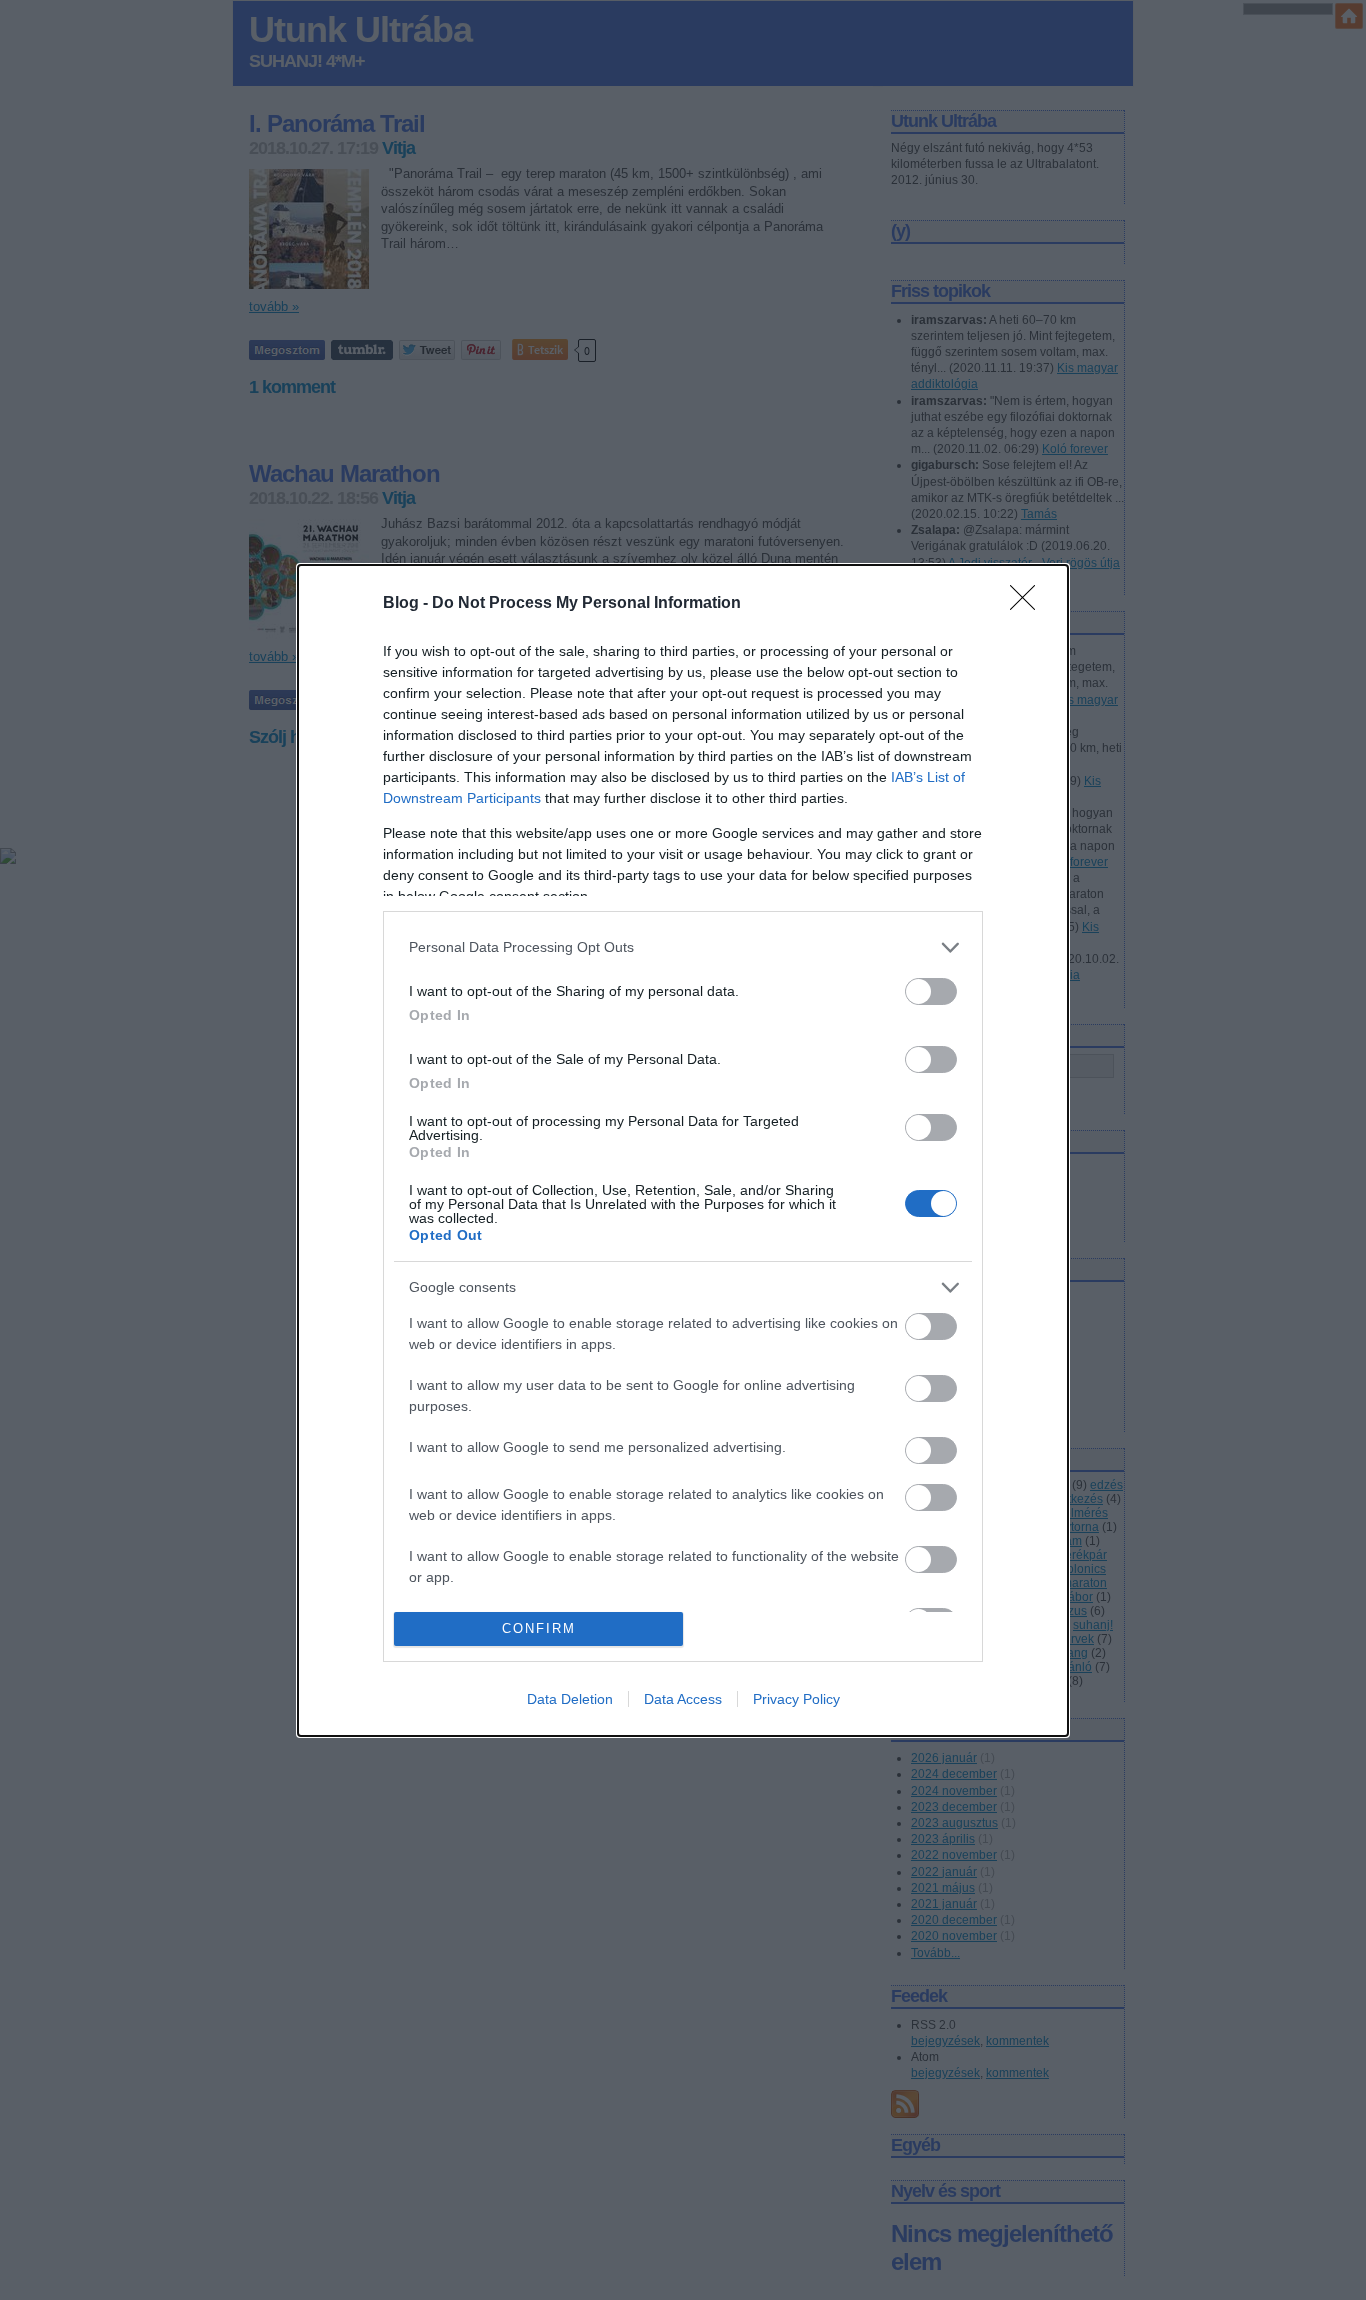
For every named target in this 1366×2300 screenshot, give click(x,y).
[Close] (1029, 604)
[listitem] (683, 947)
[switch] (931, 991)
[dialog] (683, 1150)
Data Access (683, 1699)
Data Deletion (570, 1699)
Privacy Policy (796, 1699)
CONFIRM (539, 1628)
